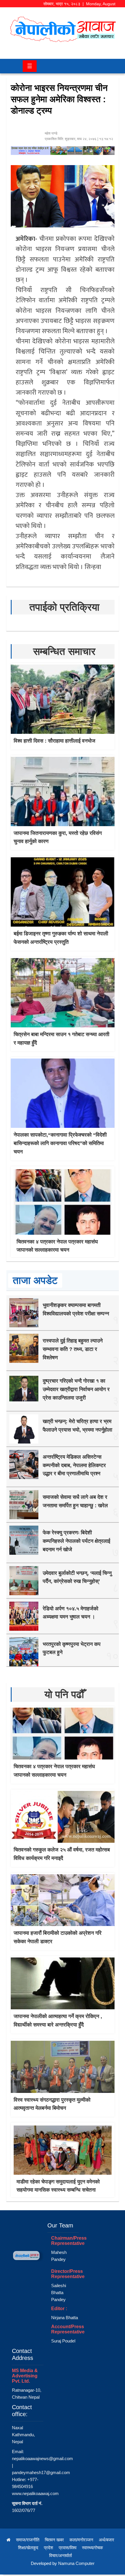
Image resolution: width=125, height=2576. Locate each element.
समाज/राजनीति (28, 2540)
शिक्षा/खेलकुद (28, 2548)
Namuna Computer (76, 2563)
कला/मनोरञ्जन (81, 2540)
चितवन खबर (54, 2540)
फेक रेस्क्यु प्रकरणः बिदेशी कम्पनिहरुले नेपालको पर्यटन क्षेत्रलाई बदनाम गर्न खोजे (76, 1541)
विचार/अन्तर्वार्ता (60, 2555)
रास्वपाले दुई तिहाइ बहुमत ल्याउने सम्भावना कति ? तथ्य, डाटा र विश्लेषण (73, 1349)
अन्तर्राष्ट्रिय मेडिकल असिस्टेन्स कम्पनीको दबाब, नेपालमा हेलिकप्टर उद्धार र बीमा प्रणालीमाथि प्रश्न (74, 1465)
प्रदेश (49, 2548)
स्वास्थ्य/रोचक (92, 2548)
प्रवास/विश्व (68, 2548)
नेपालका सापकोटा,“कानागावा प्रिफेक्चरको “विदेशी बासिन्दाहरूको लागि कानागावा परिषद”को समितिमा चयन (60, 1143)
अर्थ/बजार (107, 2540)
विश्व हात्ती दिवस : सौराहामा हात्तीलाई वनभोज (55, 741)
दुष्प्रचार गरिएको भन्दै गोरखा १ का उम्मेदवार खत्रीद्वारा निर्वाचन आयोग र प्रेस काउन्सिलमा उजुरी (76, 1389)
